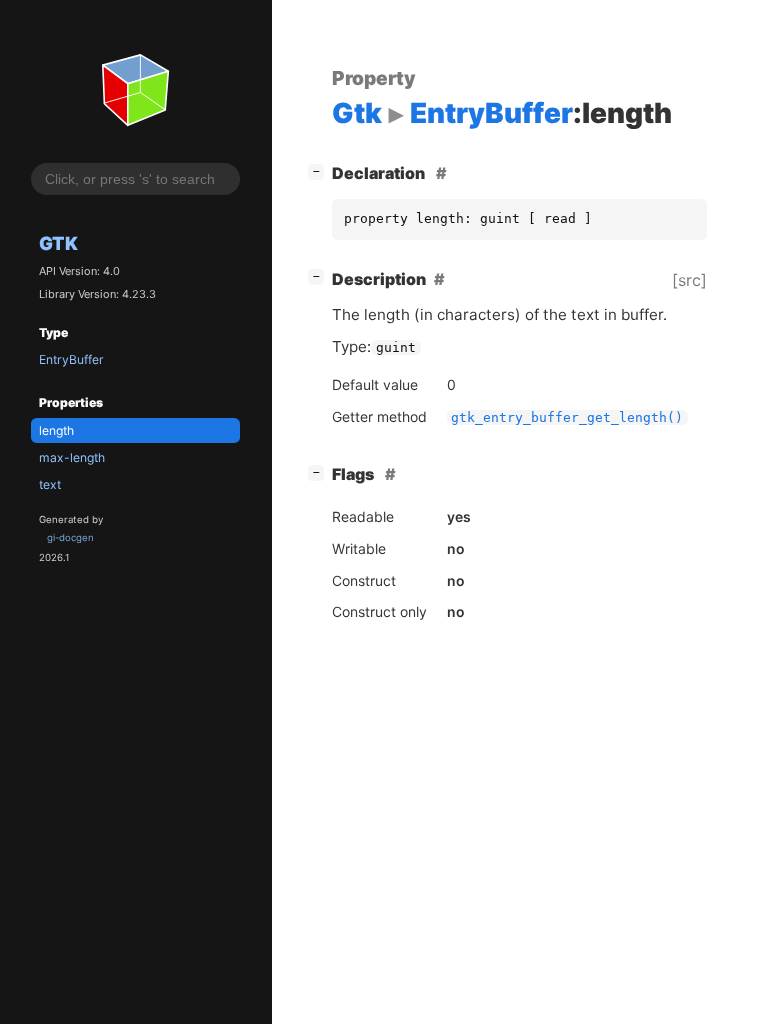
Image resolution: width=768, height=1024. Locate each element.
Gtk (58, 243)
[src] (689, 280)
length (56, 430)
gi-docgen (70, 537)
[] (320, 170)
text (50, 484)
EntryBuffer (71, 359)
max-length (72, 457)
